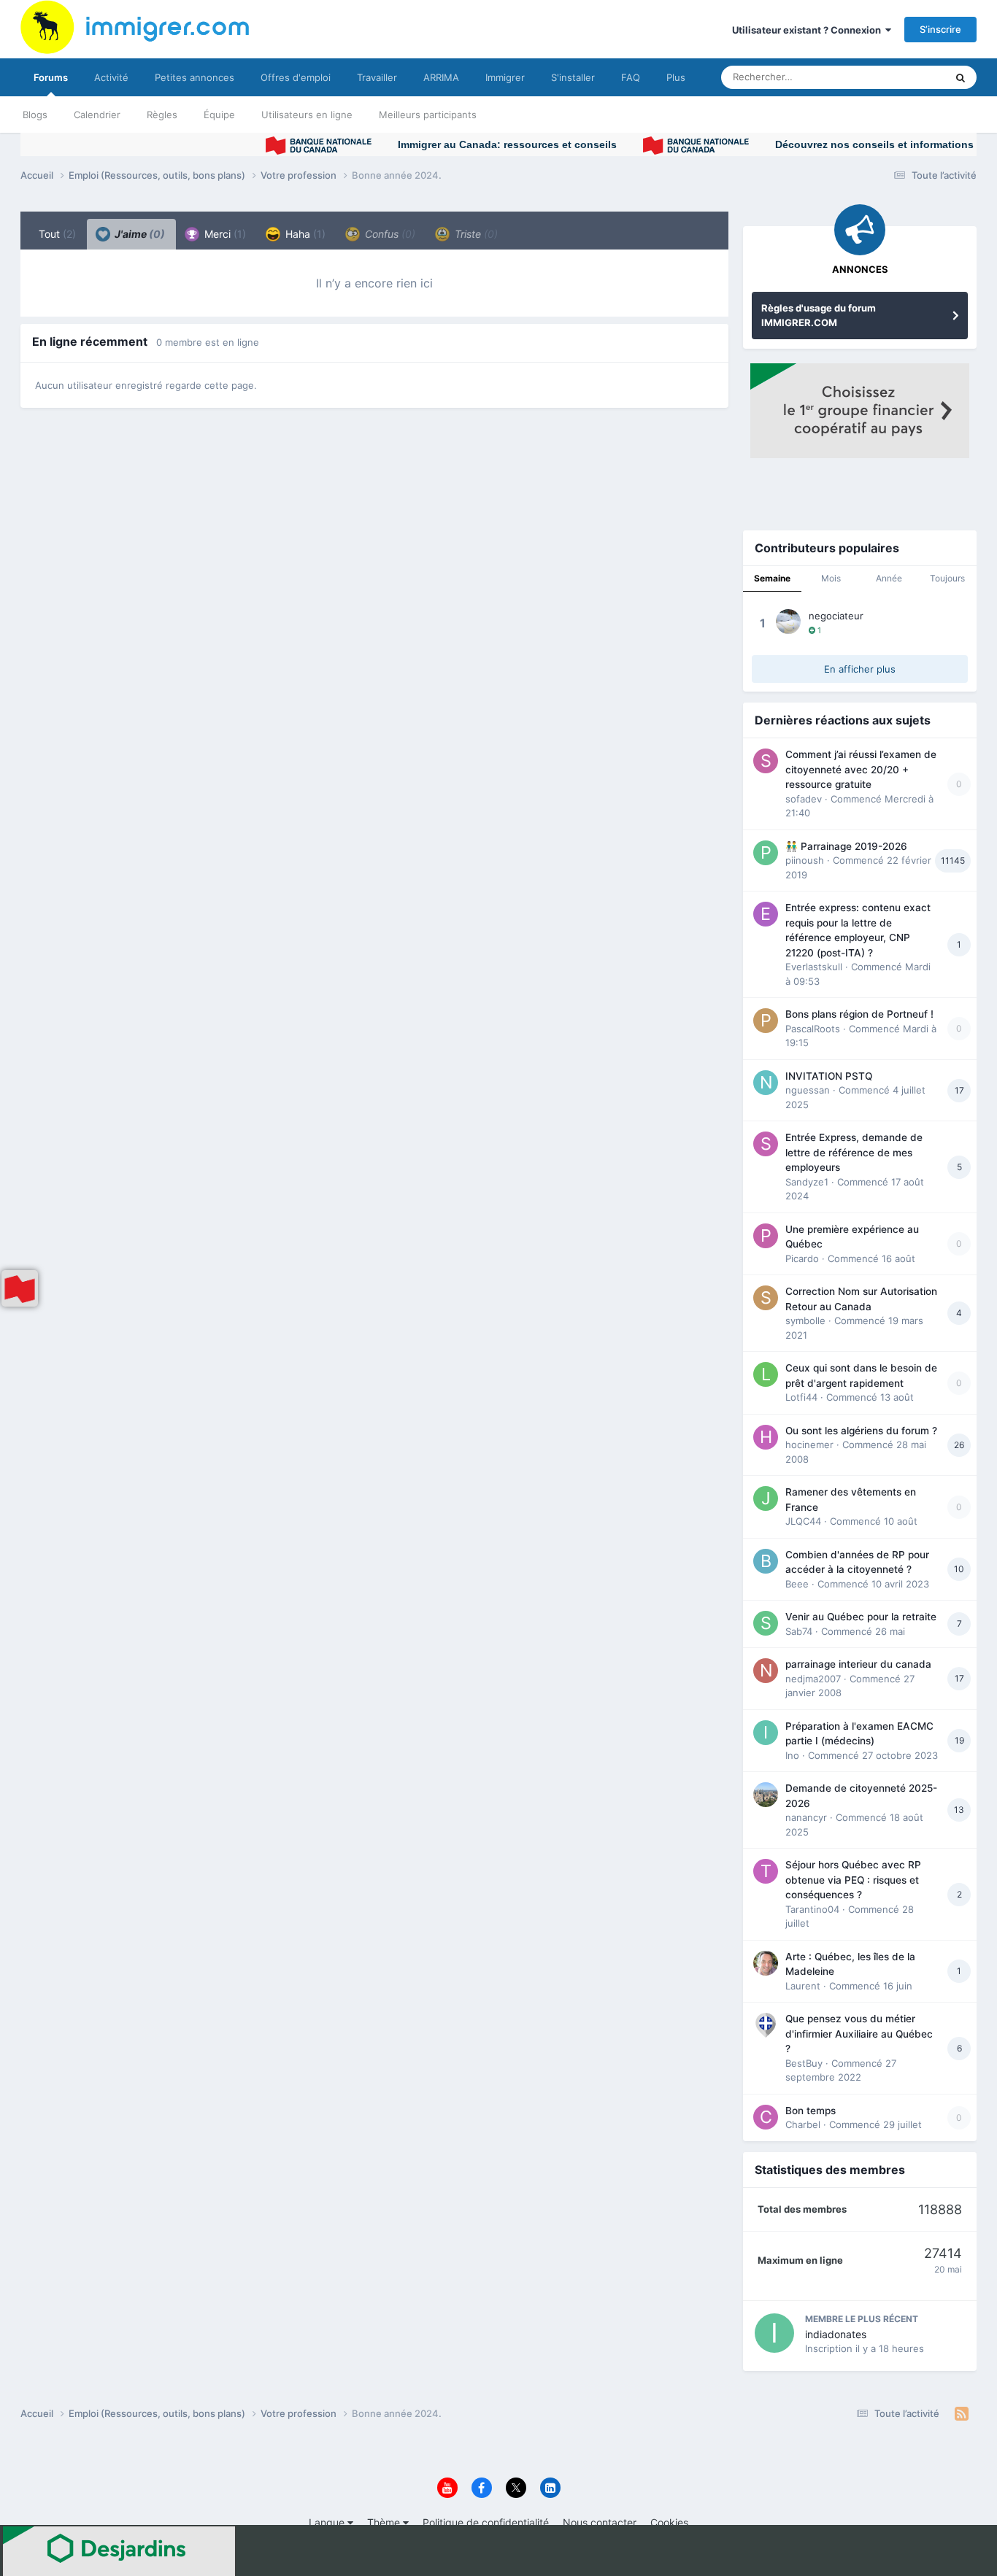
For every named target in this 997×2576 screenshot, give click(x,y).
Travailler (377, 77)
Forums (51, 77)
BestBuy (804, 2063)
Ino (792, 1755)
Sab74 (799, 1631)
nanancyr (806, 1817)
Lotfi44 (801, 1397)
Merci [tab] (224, 234)
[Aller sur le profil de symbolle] (766, 1298)
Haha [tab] (304, 234)
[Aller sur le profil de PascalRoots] (766, 1021)
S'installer (573, 77)
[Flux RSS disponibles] (962, 2414)
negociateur (836, 616)
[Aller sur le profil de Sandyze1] (766, 1144)
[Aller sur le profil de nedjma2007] (766, 1671)
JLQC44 (803, 1521)
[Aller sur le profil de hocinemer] (766, 1437)
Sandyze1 (807, 1182)
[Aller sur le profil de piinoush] (766, 853)
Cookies (669, 2522)
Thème (385, 2522)
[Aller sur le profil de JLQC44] (766, 1498)
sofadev (804, 799)
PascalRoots (813, 1029)
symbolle (805, 1320)
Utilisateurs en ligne (307, 115)
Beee (797, 1584)
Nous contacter (600, 2522)
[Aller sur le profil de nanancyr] (766, 1795)
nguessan (808, 1090)
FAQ (631, 77)
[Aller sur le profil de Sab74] (766, 1623)
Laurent (803, 1986)
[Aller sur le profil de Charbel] (766, 2117)
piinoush (805, 860)
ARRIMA (441, 77)
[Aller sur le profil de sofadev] (766, 761)
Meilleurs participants (428, 115)
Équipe (219, 115)
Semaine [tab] (772, 578)
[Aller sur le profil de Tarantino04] (766, 1871)
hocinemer (809, 1444)
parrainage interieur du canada (858, 1664)
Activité (111, 77)
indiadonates (836, 2334)
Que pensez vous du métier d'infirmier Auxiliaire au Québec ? (859, 2034)
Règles (162, 115)
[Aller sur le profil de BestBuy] (766, 2025)
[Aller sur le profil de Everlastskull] (766, 914)
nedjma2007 (813, 1679)
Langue (328, 2522)
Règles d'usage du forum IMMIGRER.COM (819, 315)
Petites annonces (195, 77)
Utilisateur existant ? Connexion (809, 30)
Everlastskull (814, 967)
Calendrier (97, 115)
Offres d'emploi (296, 77)
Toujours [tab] (947, 578)
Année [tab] (889, 578)
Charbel (803, 2124)
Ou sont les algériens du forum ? (861, 1431)
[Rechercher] (961, 77)
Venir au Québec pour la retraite (861, 1617)
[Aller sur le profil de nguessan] (766, 1083)
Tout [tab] (57, 234)
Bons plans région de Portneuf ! (859, 1014)
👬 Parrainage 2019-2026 (846, 846)
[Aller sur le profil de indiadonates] (774, 2333)
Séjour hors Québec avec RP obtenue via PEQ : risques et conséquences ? (853, 1880)
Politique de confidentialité (486, 2522)
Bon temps (811, 2111)
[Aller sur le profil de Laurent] (766, 1963)
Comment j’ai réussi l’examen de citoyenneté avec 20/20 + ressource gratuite (861, 769)
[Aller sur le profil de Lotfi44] (766, 1374)
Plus (676, 77)
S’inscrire (940, 29)
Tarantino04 (812, 1909)
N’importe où (899, 77)
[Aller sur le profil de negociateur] (788, 622)
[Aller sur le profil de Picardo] (766, 1236)
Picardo (802, 1258)
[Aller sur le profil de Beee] (766, 1561)
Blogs (35, 115)
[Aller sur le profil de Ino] (766, 1733)
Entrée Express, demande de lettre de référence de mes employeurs (854, 1152)
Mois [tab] (831, 578)
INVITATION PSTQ (829, 1076)
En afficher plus (860, 669)
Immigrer (505, 77)
